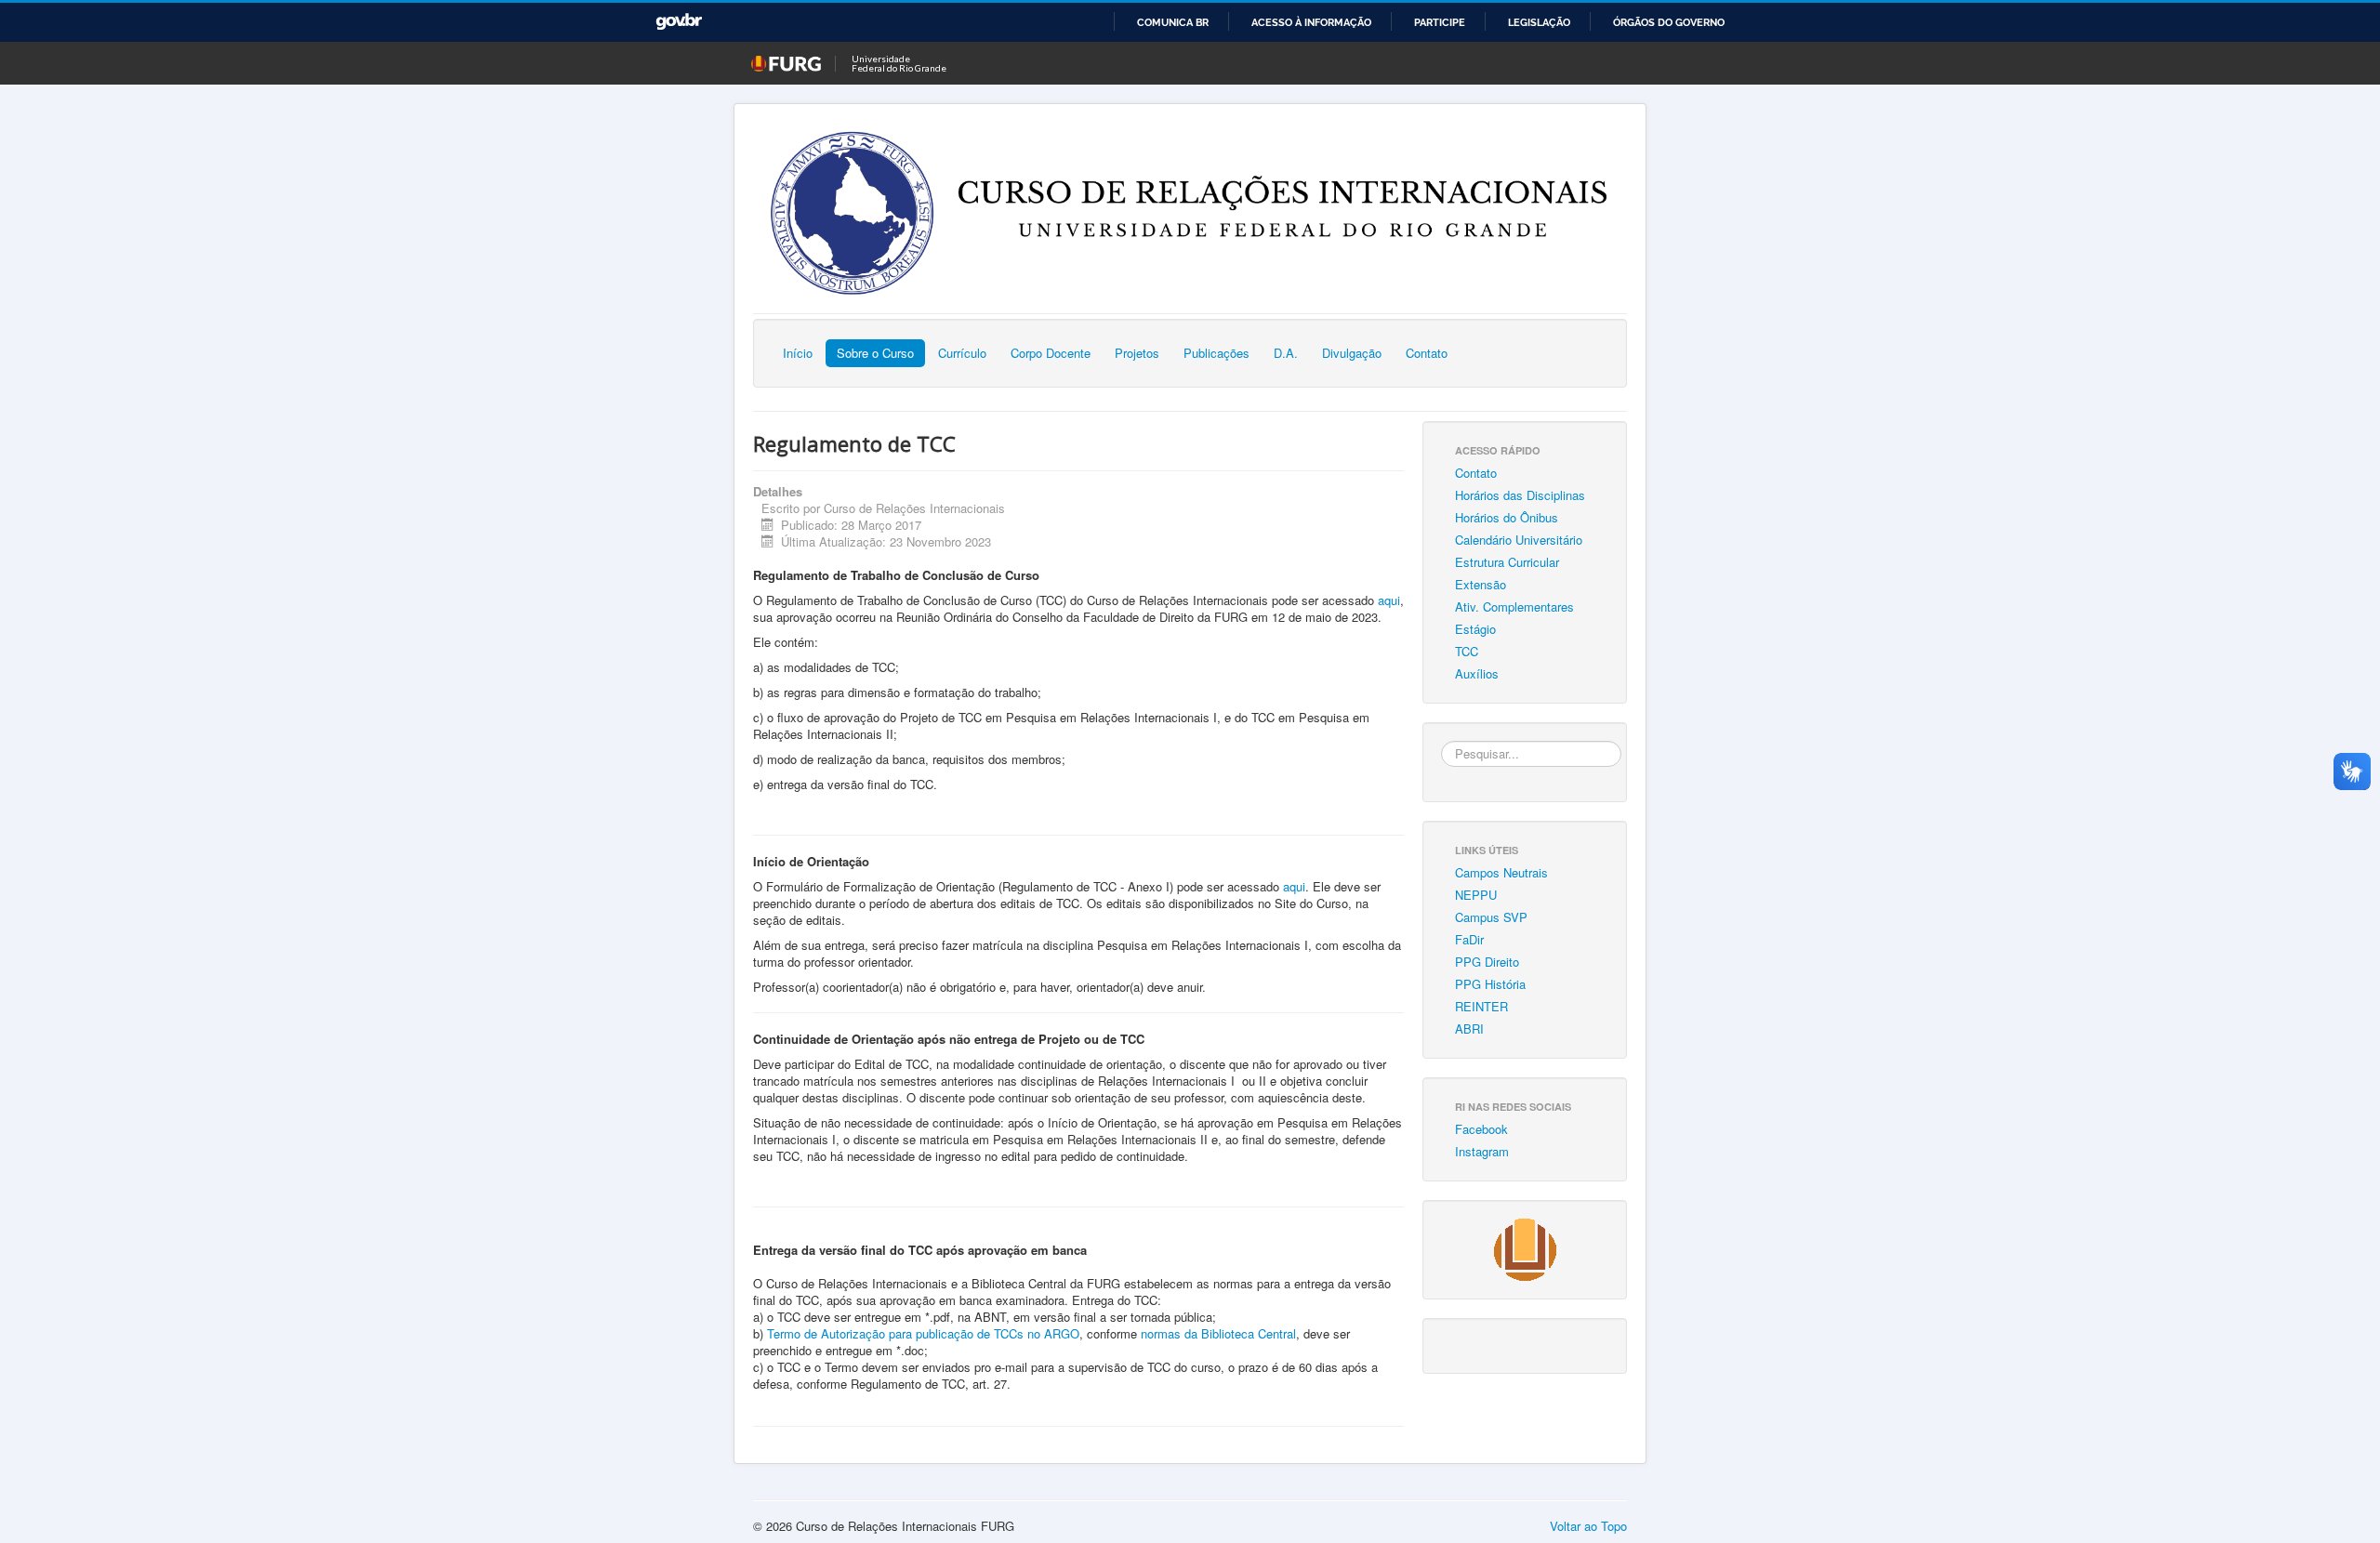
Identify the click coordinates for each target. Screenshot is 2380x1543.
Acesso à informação (1311, 22)
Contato (1427, 353)
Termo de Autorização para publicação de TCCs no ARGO (923, 1333)
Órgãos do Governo (1669, 22)
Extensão (1481, 584)
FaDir (1469, 939)
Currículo (962, 353)
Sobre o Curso (875, 353)
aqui (1389, 600)
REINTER (1481, 1006)
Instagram (1482, 1151)
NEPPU (1476, 895)
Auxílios (1477, 673)
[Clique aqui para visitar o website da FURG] (1525, 1248)
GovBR (679, 22)
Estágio (1475, 629)
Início (798, 353)
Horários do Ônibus (1507, 517)
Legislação (1539, 22)
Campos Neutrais (1501, 872)
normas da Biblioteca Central (1218, 1333)
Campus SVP (1491, 917)
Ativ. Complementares (1514, 607)
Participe (1440, 22)
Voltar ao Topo (1588, 1526)
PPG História (1490, 984)
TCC (1467, 651)
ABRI (1469, 1029)
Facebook (1481, 1129)
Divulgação (1352, 353)
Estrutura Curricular (1507, 562)
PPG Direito (1487, 962)
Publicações (1216, 353)
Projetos (1137, 353)
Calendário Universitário (1519, 540)
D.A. (1286, 353)
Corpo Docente (1051, 353)
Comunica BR (1173, 22)
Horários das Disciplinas (1520, 495)
